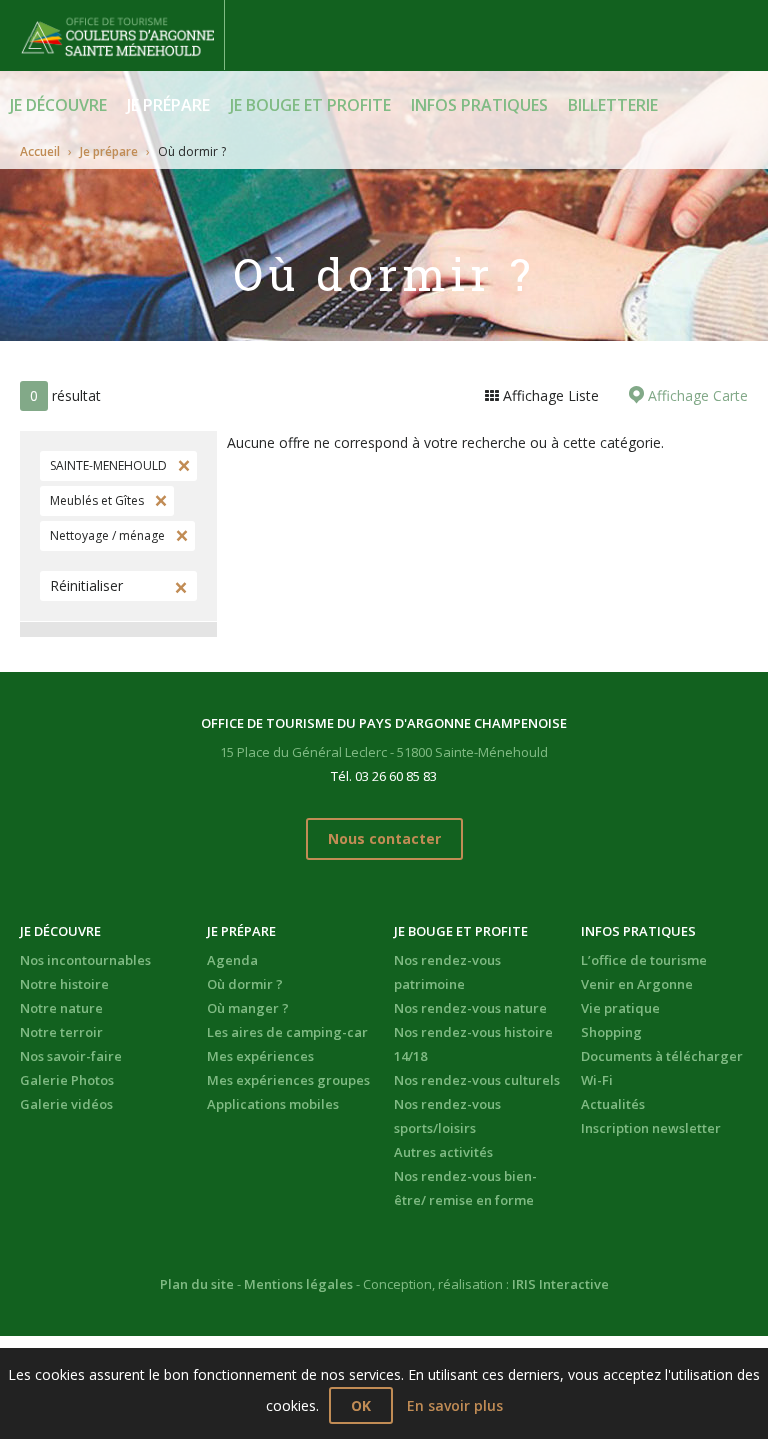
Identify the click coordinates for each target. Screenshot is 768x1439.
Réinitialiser (86, 585)
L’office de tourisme (644, 960)
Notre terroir (61, 1032)
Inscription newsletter (651, 1128)
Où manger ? (248, 1008)
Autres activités (443, 1152)
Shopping (611, 1032)
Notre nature (61, 1008)
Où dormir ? (245, 984)
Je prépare (168, 105)
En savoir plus (455, 1405)
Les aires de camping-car (287, 1032)
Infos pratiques (479, 105)
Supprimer (182, 466)
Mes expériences (260, 1056)
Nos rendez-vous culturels (477, 1080)
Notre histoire (64, 984)
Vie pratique (620, 1008)
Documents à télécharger (662, 1056)
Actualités (613, 1104)
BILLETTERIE (613, 105)
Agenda (232, 960)
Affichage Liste (549, 395)
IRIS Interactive (560, 1284)
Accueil (40, 151)
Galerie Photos (67, 1080)
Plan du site (197, 1284)
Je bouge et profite (310, 105)
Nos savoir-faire (71, 1056)
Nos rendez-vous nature (470, 1008)
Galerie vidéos (66, 1104)
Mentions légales (298, 1284)
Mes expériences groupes (288, 1080)
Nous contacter (384, 838)
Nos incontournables (85, 960)
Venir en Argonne (637, 984)
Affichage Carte (696, 395)
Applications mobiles (273, 1104)
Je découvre (58, 105)
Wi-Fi (597, 1080)
